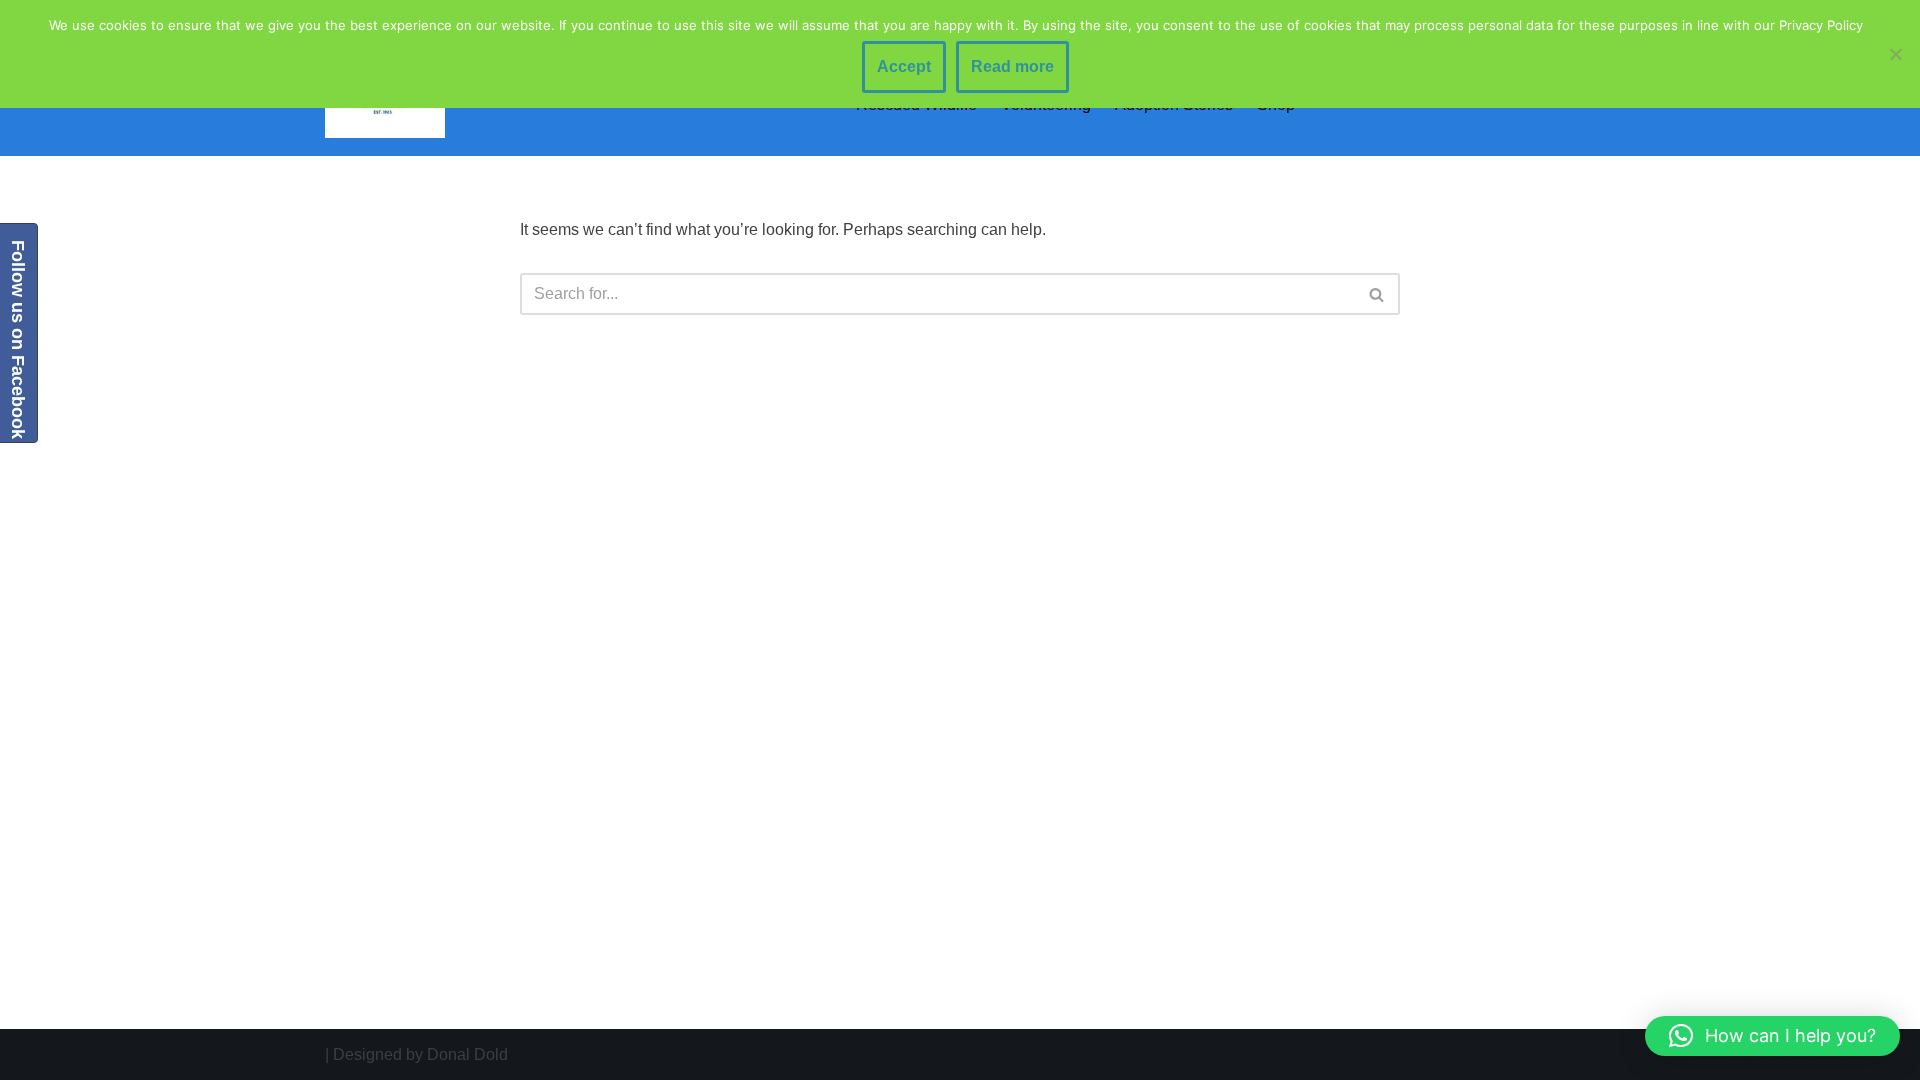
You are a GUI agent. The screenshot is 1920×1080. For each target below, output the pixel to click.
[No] (1895, 54)
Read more (1012, 66)
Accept (904, 66)
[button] (1772, 1036)
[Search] (1377, 294)
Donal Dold (467, 1054)
